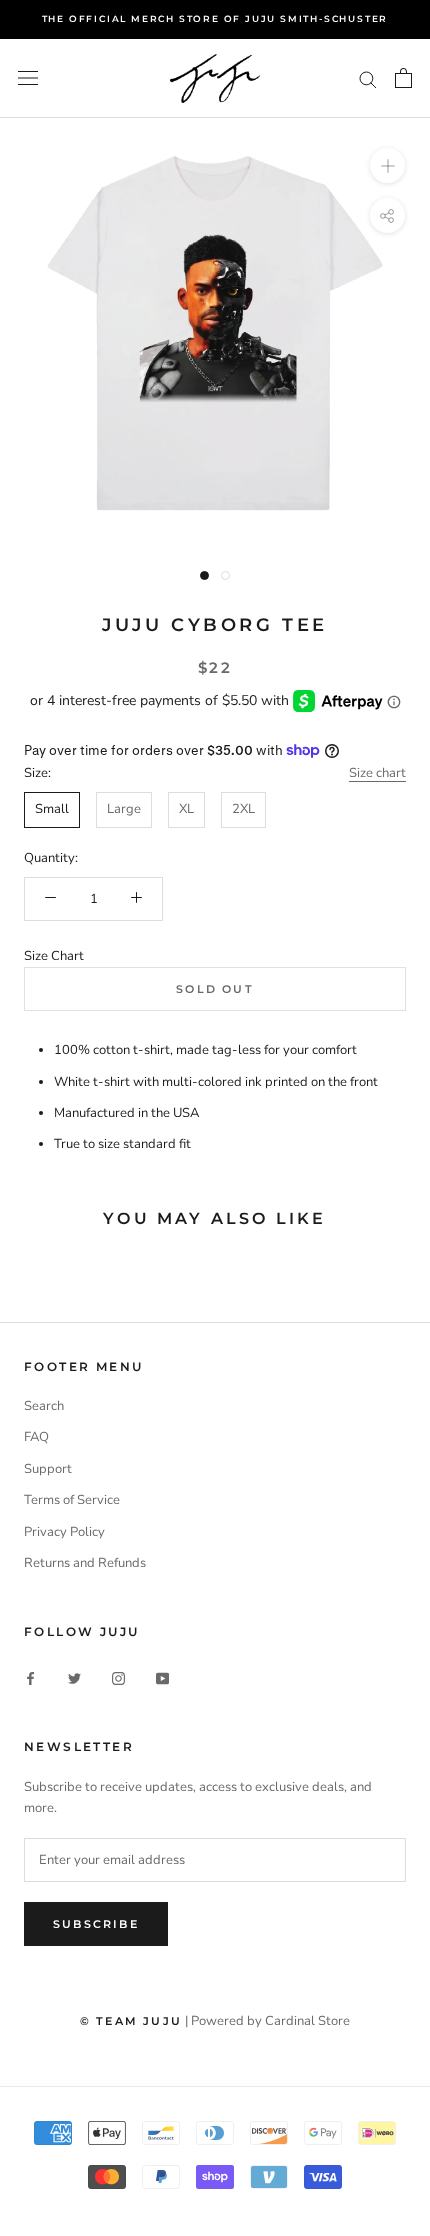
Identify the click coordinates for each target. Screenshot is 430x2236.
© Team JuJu (131, 2021)
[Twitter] (74, 1678)
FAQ (36, 1437)
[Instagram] (118, 1678)
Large (124, 809)
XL (186, 809)
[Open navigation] (28, 78)
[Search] (368, 78)
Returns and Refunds (85, 1563)
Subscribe (96, 1924)
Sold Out (215, 989)
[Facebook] (30, 1678)
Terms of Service (72, 1500)
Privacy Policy (64, 1532)
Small (52, 809)
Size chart (377, 773)
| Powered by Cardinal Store (267, 2021)
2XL (243, 809)
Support (48, 1469)
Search (44, 1406)
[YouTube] (162, 1678)
